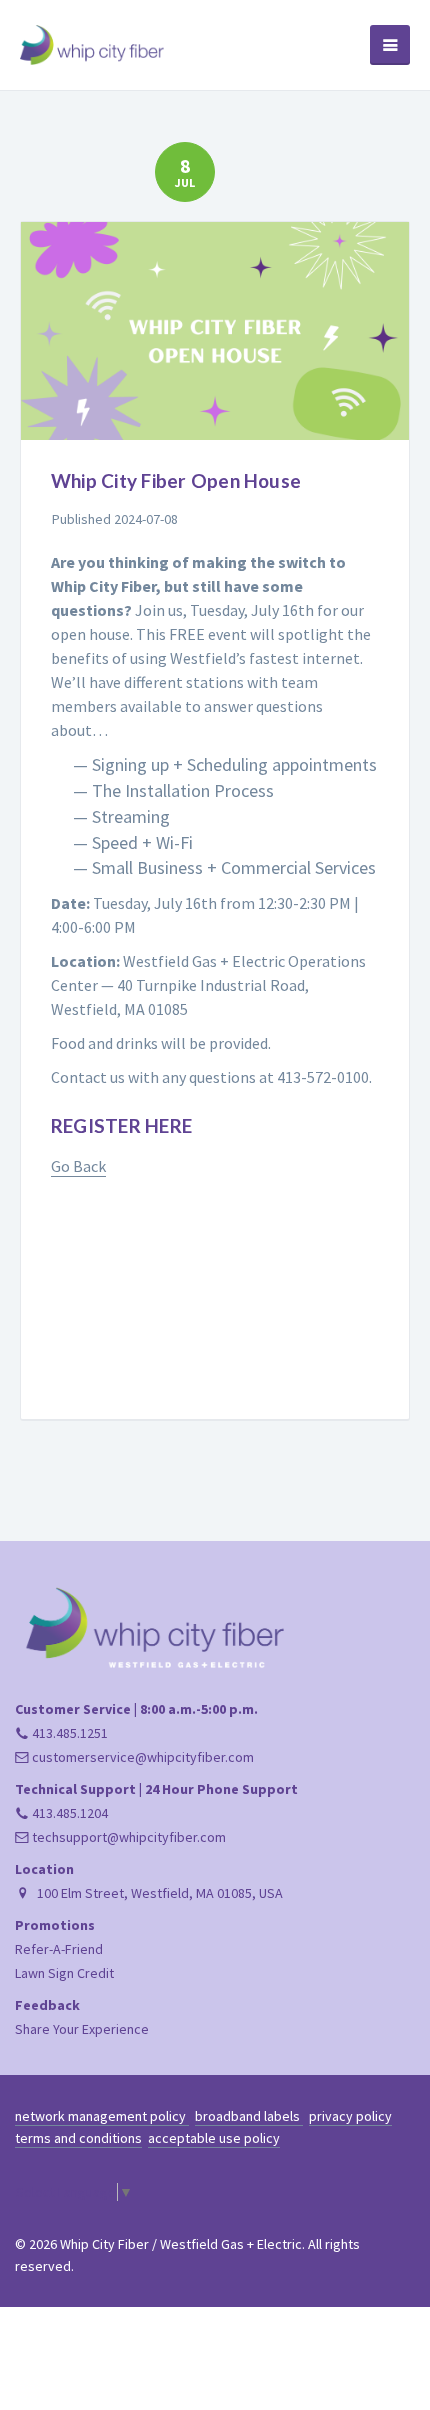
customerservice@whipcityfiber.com (141, 1757)
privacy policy (350, 2116)
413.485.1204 (68, 1813)
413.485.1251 (68, 1733)
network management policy (102, 2116)
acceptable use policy (214, 2138)
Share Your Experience (82, 2029)
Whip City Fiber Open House (176, 480)
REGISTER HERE (121, 1125)
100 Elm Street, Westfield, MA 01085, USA (158, 1893)
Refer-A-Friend (59, 1949)
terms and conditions (78, 2138)
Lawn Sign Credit (64, 1973)
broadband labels (249, 2116)
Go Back (78, 1166)
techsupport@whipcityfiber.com (127, 1837)
